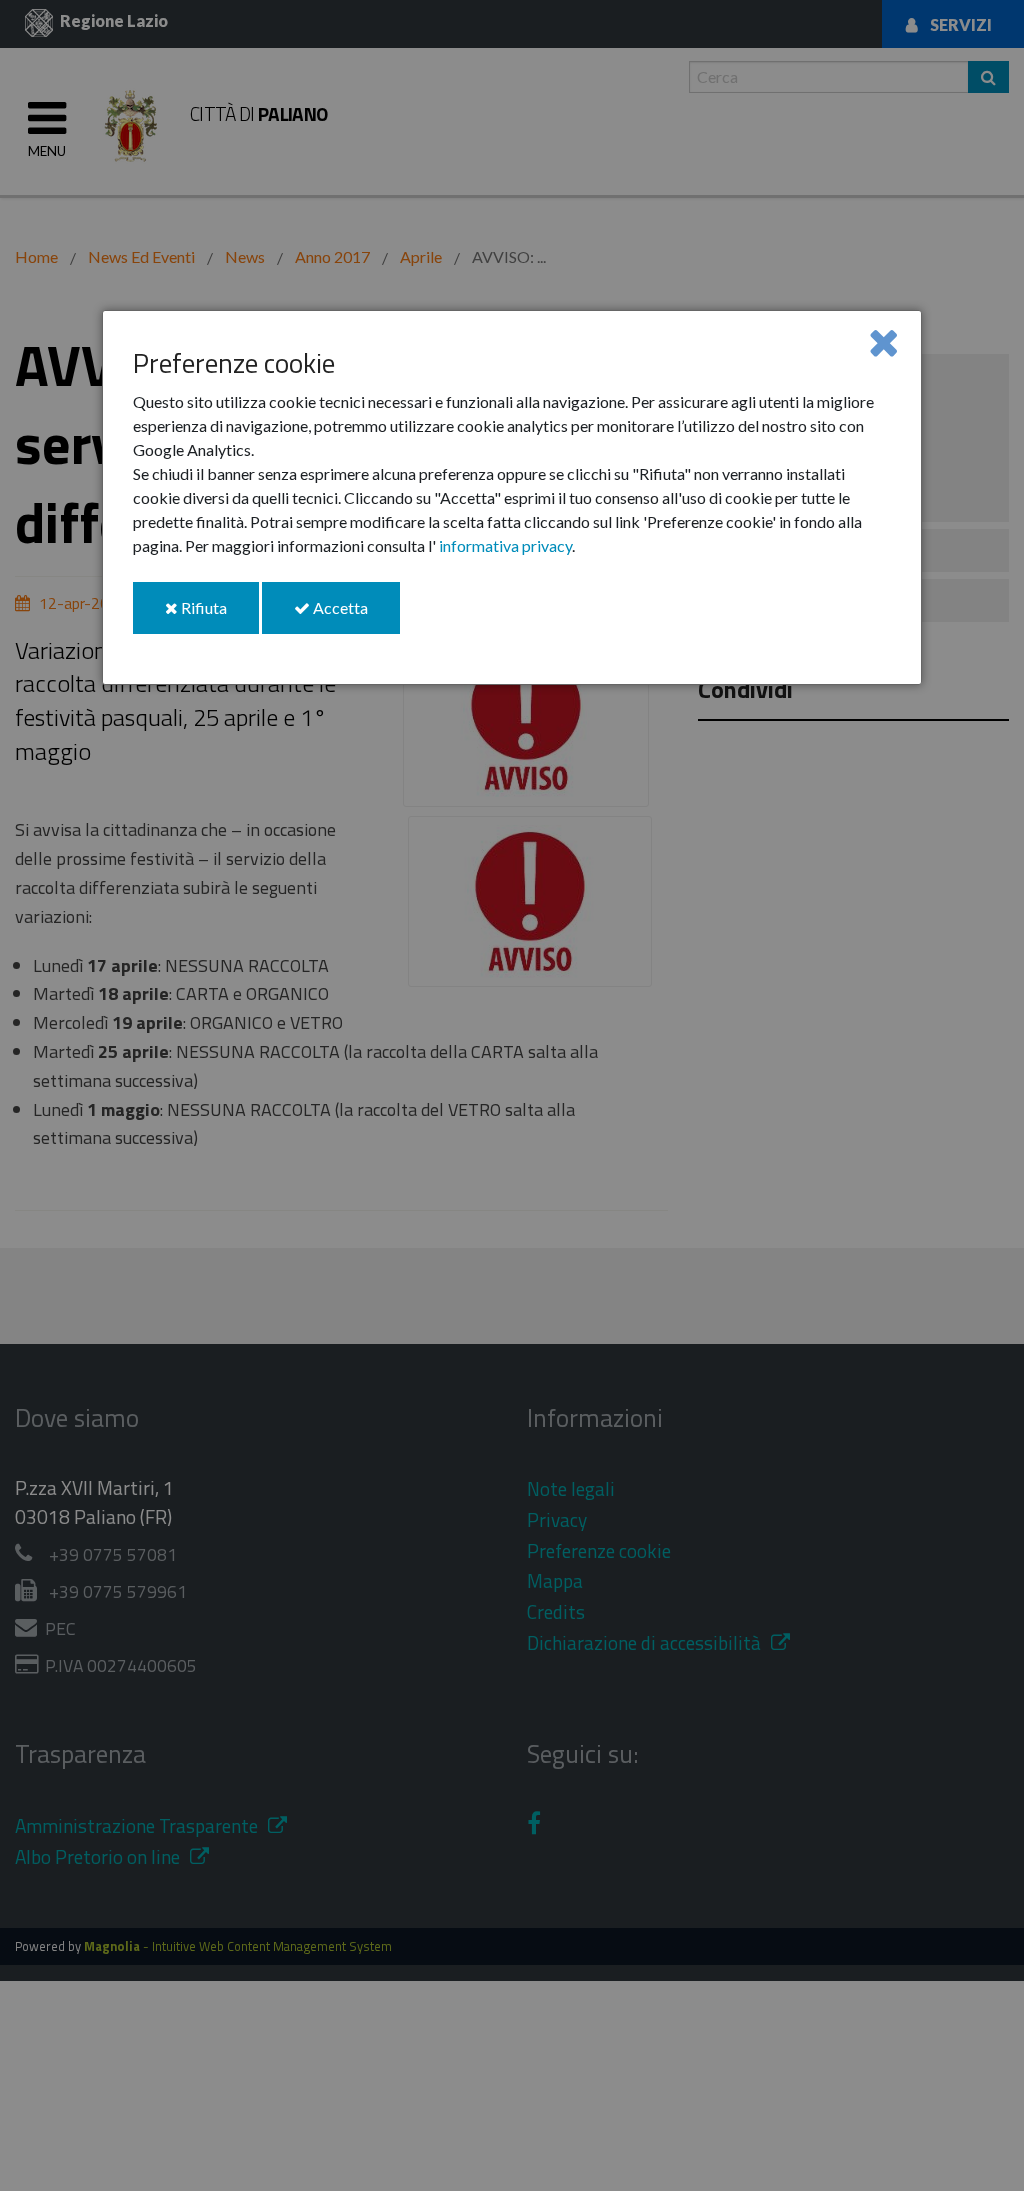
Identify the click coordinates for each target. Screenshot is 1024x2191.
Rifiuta (218, 615)
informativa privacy (505, 545)
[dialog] (511, 497)
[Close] (883, 341)
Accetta (355, 615)
